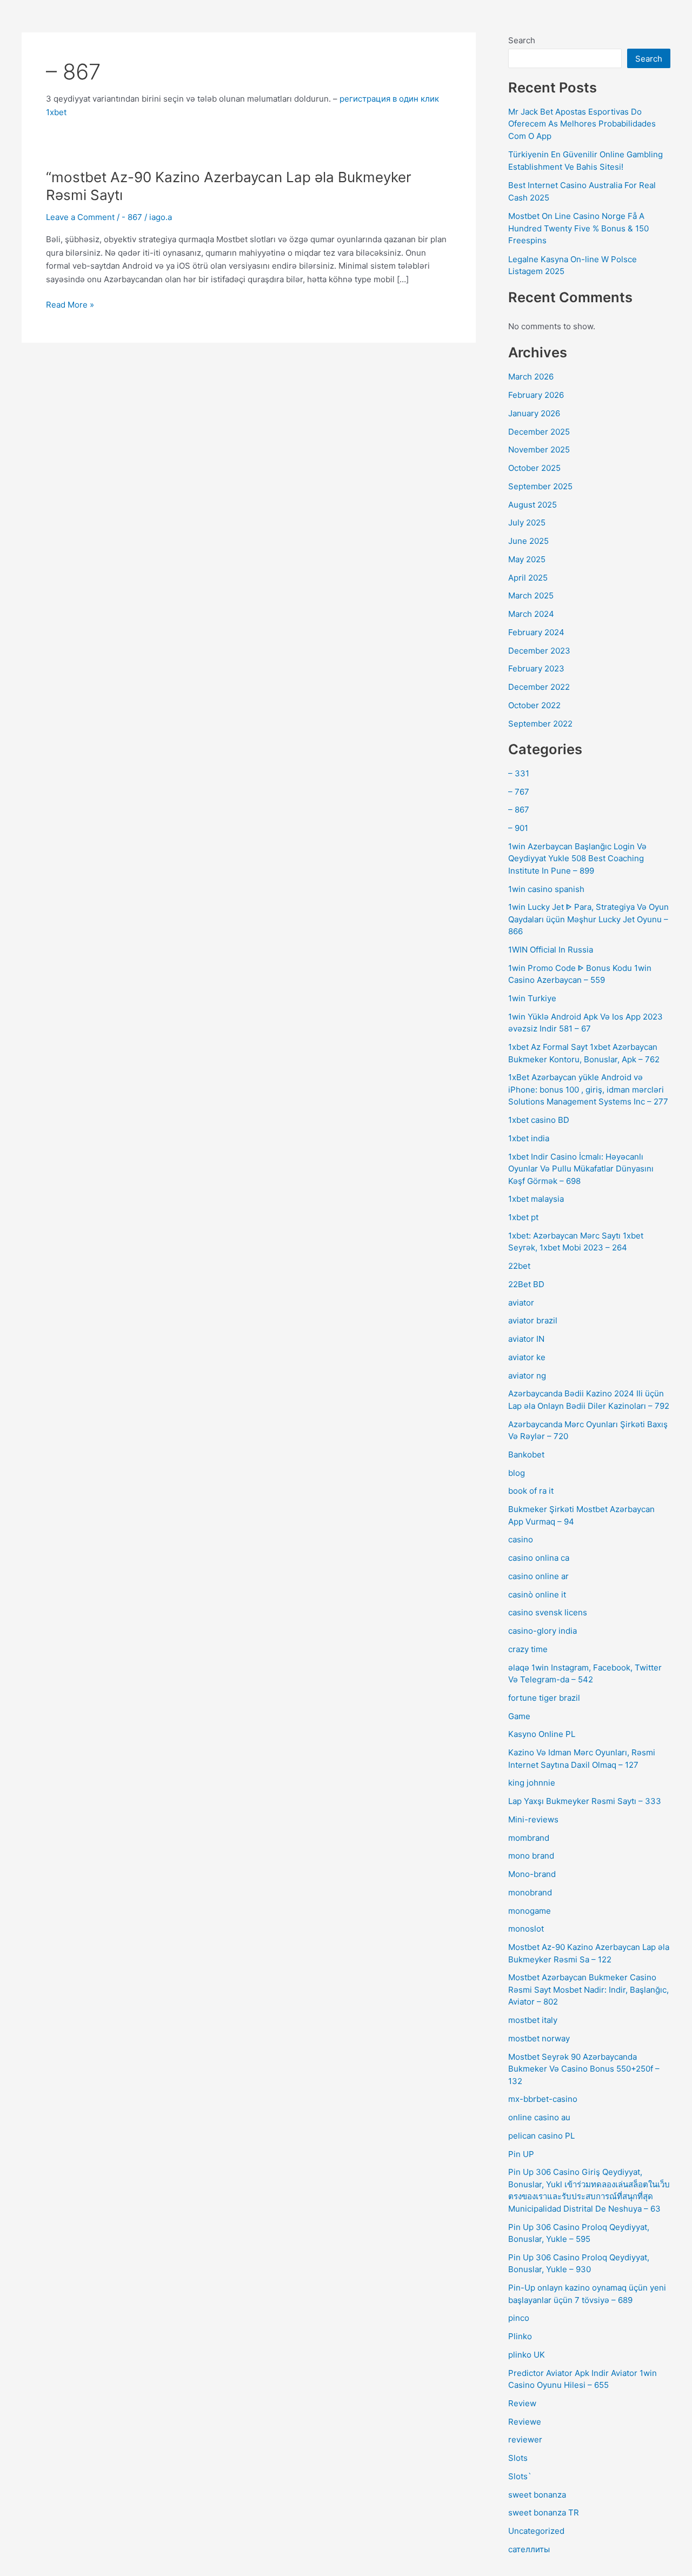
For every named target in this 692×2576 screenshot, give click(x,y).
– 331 (519, 773)
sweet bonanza (537, 2495)
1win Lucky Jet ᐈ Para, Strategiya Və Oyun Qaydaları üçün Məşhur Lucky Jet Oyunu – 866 (588, 919)
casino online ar (538, 1576)
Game (519, 1716)
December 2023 (539, 651)
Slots (518, 2458)
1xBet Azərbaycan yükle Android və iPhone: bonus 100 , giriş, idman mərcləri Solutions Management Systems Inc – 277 (588, 1089)
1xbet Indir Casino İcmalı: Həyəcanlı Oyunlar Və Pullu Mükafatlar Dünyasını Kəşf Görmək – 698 (581, 1169)
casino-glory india (543, 1631)
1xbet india (529, 1138)
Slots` (520, 2476)
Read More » (70, 304)
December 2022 (539, 687)
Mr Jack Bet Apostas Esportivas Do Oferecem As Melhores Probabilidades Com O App (582, 124)
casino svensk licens (548, 1612)
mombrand (529, 1838)
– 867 (519, 810)
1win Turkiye (532, 998)
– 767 (519, 792)
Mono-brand (532, 1874)
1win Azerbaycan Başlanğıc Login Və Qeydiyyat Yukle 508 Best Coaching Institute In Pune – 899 (577, 858)
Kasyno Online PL (542, 1734)
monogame (530, 1911)
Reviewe (525, 2422)
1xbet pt (523, 1217)
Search (522, 40)
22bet (519, 1266)
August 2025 (533, 505)
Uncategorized (536, 2531)
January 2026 (534, 413)
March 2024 (531, 614)
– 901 (518, 828)
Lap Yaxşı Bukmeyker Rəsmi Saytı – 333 (585, 1801)
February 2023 (536, 668)
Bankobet (526, 1455)
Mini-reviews (533, 1819)
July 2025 (527, 522)
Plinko (520, 2336)
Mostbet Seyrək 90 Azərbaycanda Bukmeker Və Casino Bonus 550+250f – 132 (584, 2069)
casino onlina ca (539, 1558)
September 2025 (540, 486)
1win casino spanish (546, 889)
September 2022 (540, 724)
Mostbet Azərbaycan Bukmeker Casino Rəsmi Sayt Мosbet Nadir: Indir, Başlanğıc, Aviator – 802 (588, 1989)
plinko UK (527, 2355)
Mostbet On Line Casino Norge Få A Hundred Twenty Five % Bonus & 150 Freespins (578, 228)
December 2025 (539, 432)
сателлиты (529, 2549)
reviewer (525, 2439)
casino (521, 1539)
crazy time (528, 1649)
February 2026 (536, 395)
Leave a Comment (80, 217)
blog (517, 1473)
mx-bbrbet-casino (543, 2099)
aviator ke (527, 1357)
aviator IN (526, 1339)
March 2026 (531, 377)
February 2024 (536, 632)
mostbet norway (539, 2038)
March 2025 (531, 595)
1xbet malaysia (536, 1199)
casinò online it (537, 1595)
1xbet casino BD (539, 1120)
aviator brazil (533, 1320)
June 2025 (528, 541)
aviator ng (527, 1376)
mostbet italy (533, 2020)
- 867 (132, 217)
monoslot (526, 1929)
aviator (521, 1303)
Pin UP (521, 2154)
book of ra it (531, 1491)
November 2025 (539, 450)
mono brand (531, 1856)
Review (522, 2403)
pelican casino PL (541, 2136)
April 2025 (528, 578)
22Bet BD (526, 1284)
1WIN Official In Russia (551, 950)
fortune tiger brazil (544, 1698)
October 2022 (534, 705)
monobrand (530, 1892)
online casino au (539, 2117)
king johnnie (532, 1783)
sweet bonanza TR (544, 2512)
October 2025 (534, 468)
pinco (519, 2318)
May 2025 (527, 559)
